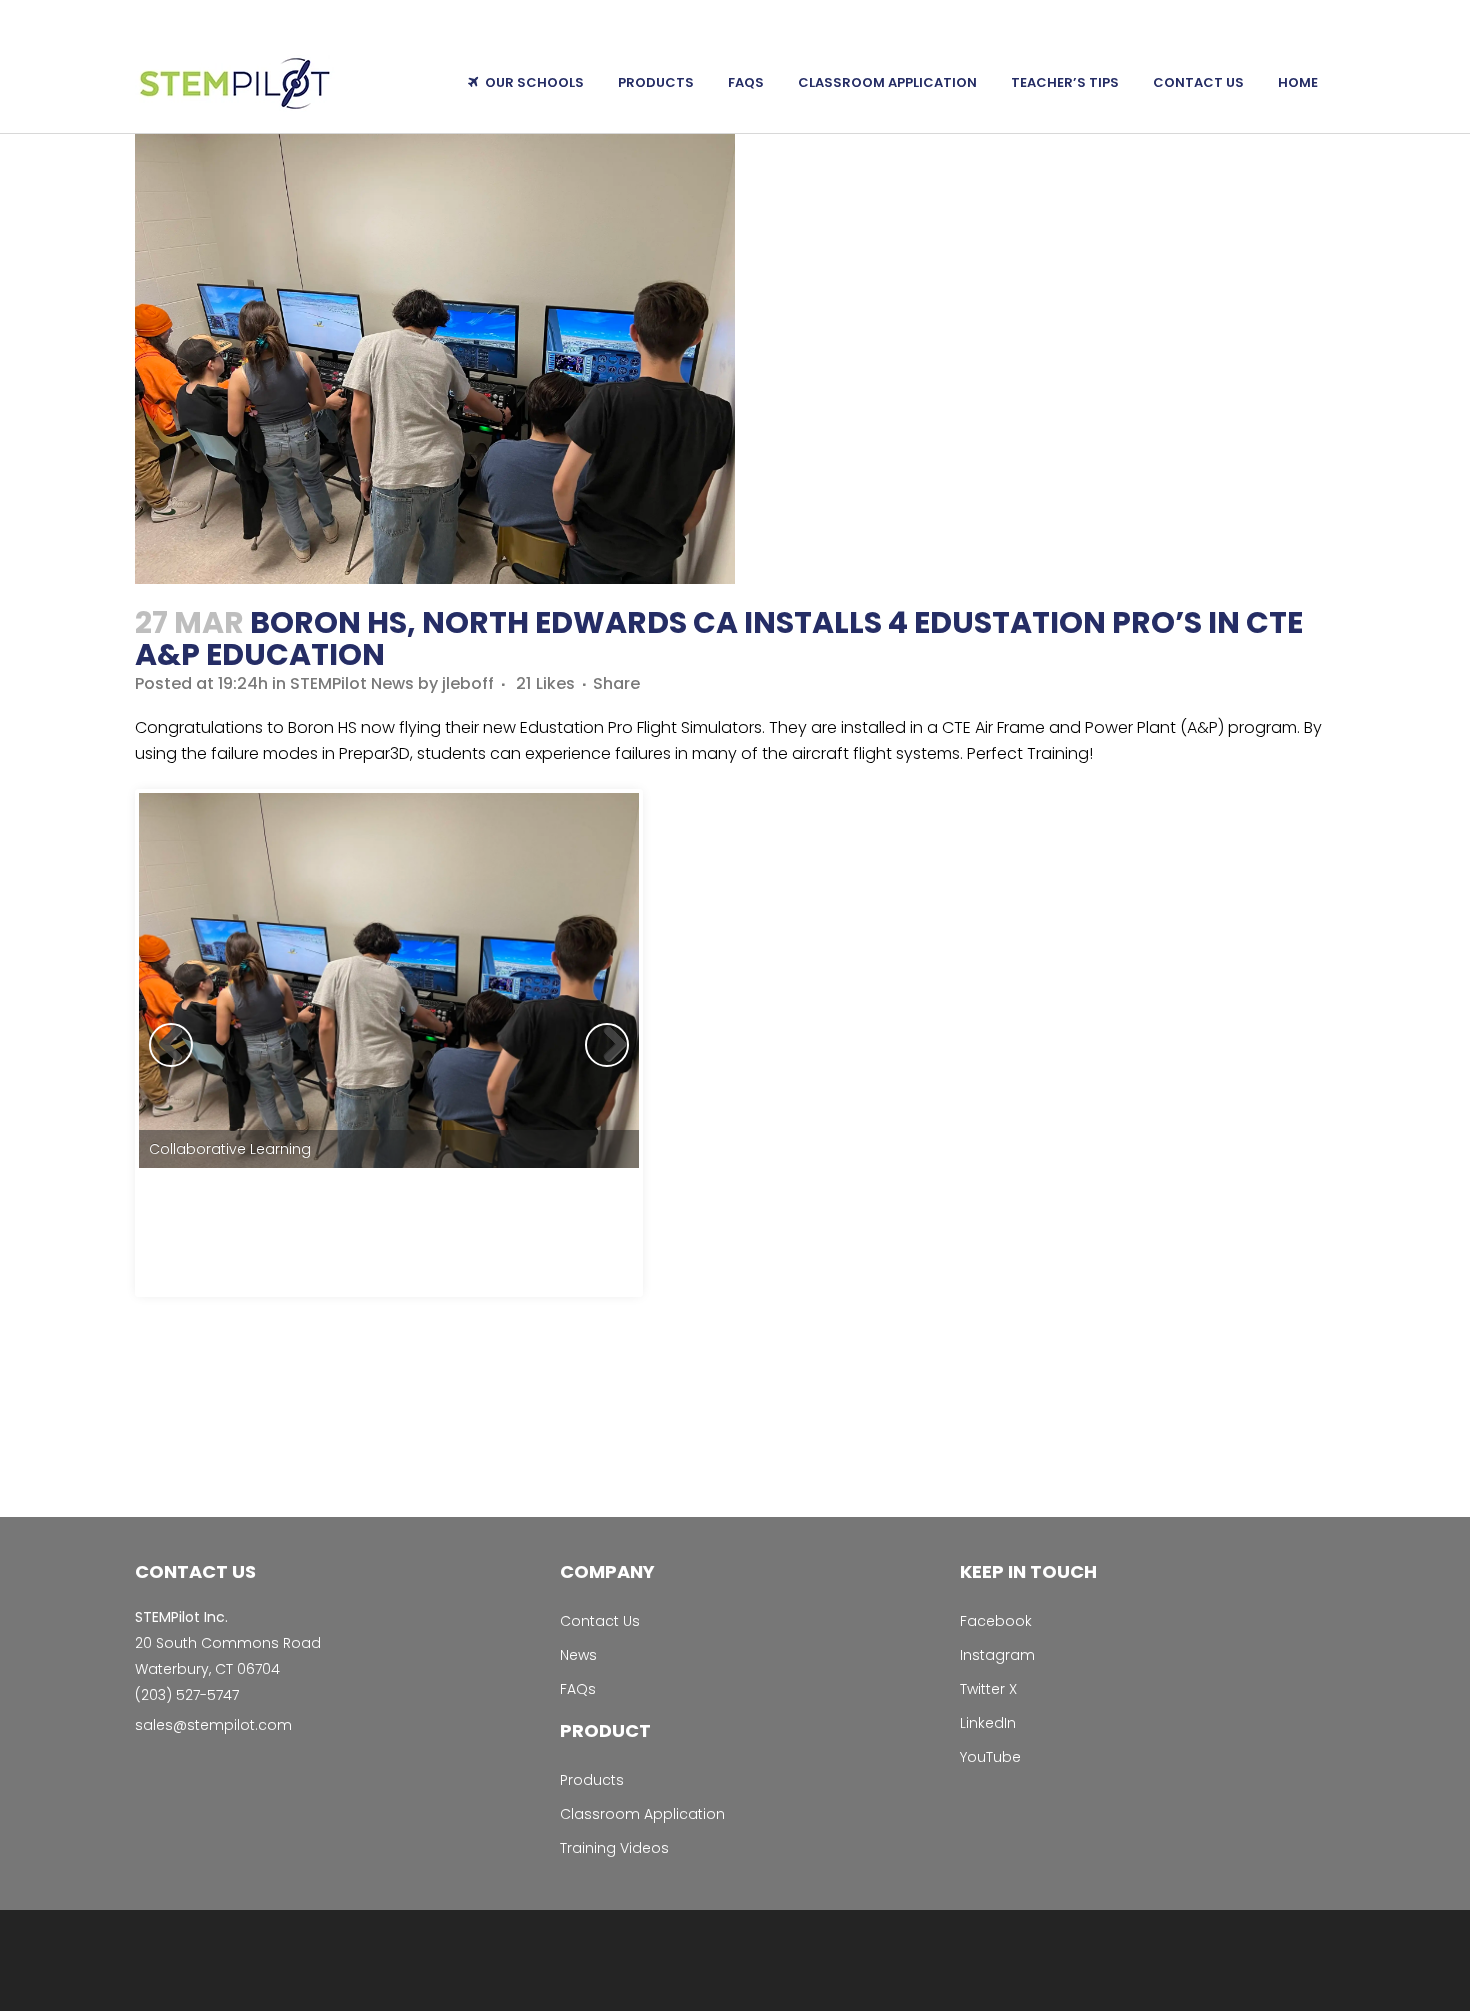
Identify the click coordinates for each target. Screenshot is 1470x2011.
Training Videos (614, 1848)
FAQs (578, 1689)
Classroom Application (642, 1814)
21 (545, 684)
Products (592, 1780)
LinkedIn (988, 1723)
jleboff (468, 683)
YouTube (990, 1757)
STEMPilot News (352, 683)
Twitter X (988, 1689)
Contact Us (600, 1621)
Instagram (997, 1655)
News (578, 1655)
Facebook (996, 1621)
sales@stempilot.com (213, 1725)
